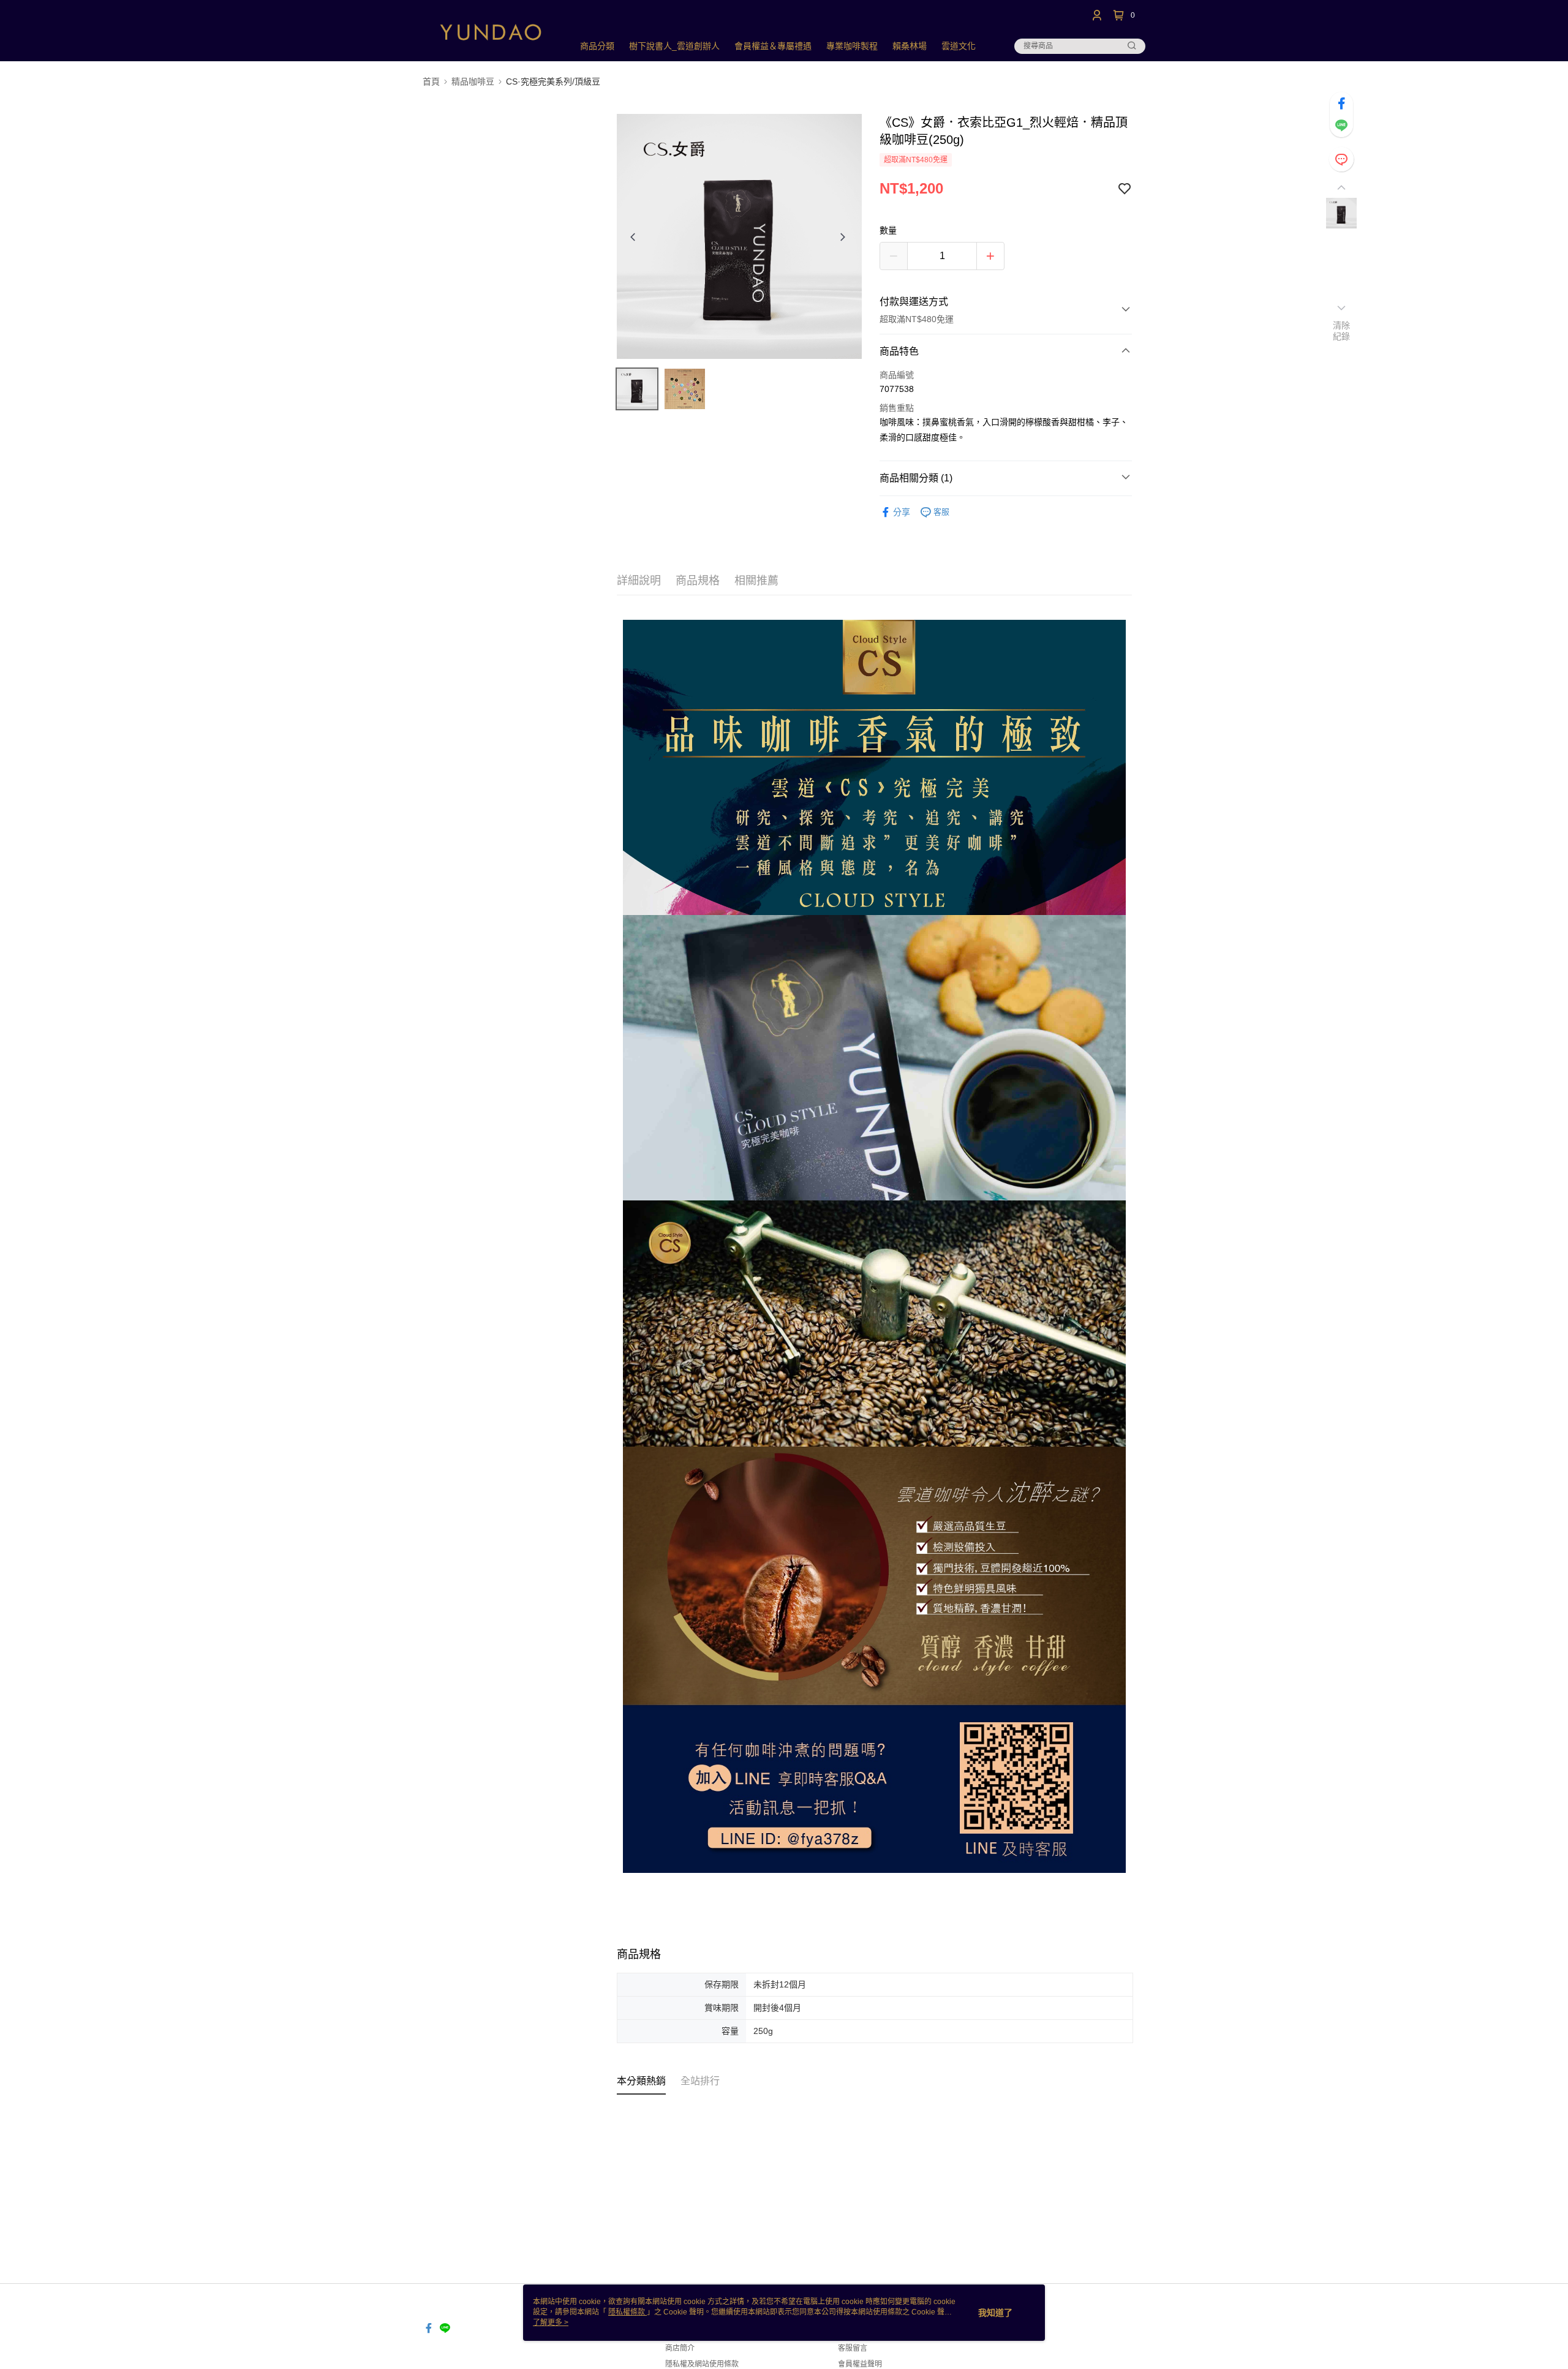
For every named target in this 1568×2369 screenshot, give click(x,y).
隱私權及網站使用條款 (702, 2364)
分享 (902, 512)
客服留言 (853, 2348)
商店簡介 (680, 2348)
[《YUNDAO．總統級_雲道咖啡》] (491, 32)
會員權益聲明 (860, 2364)
